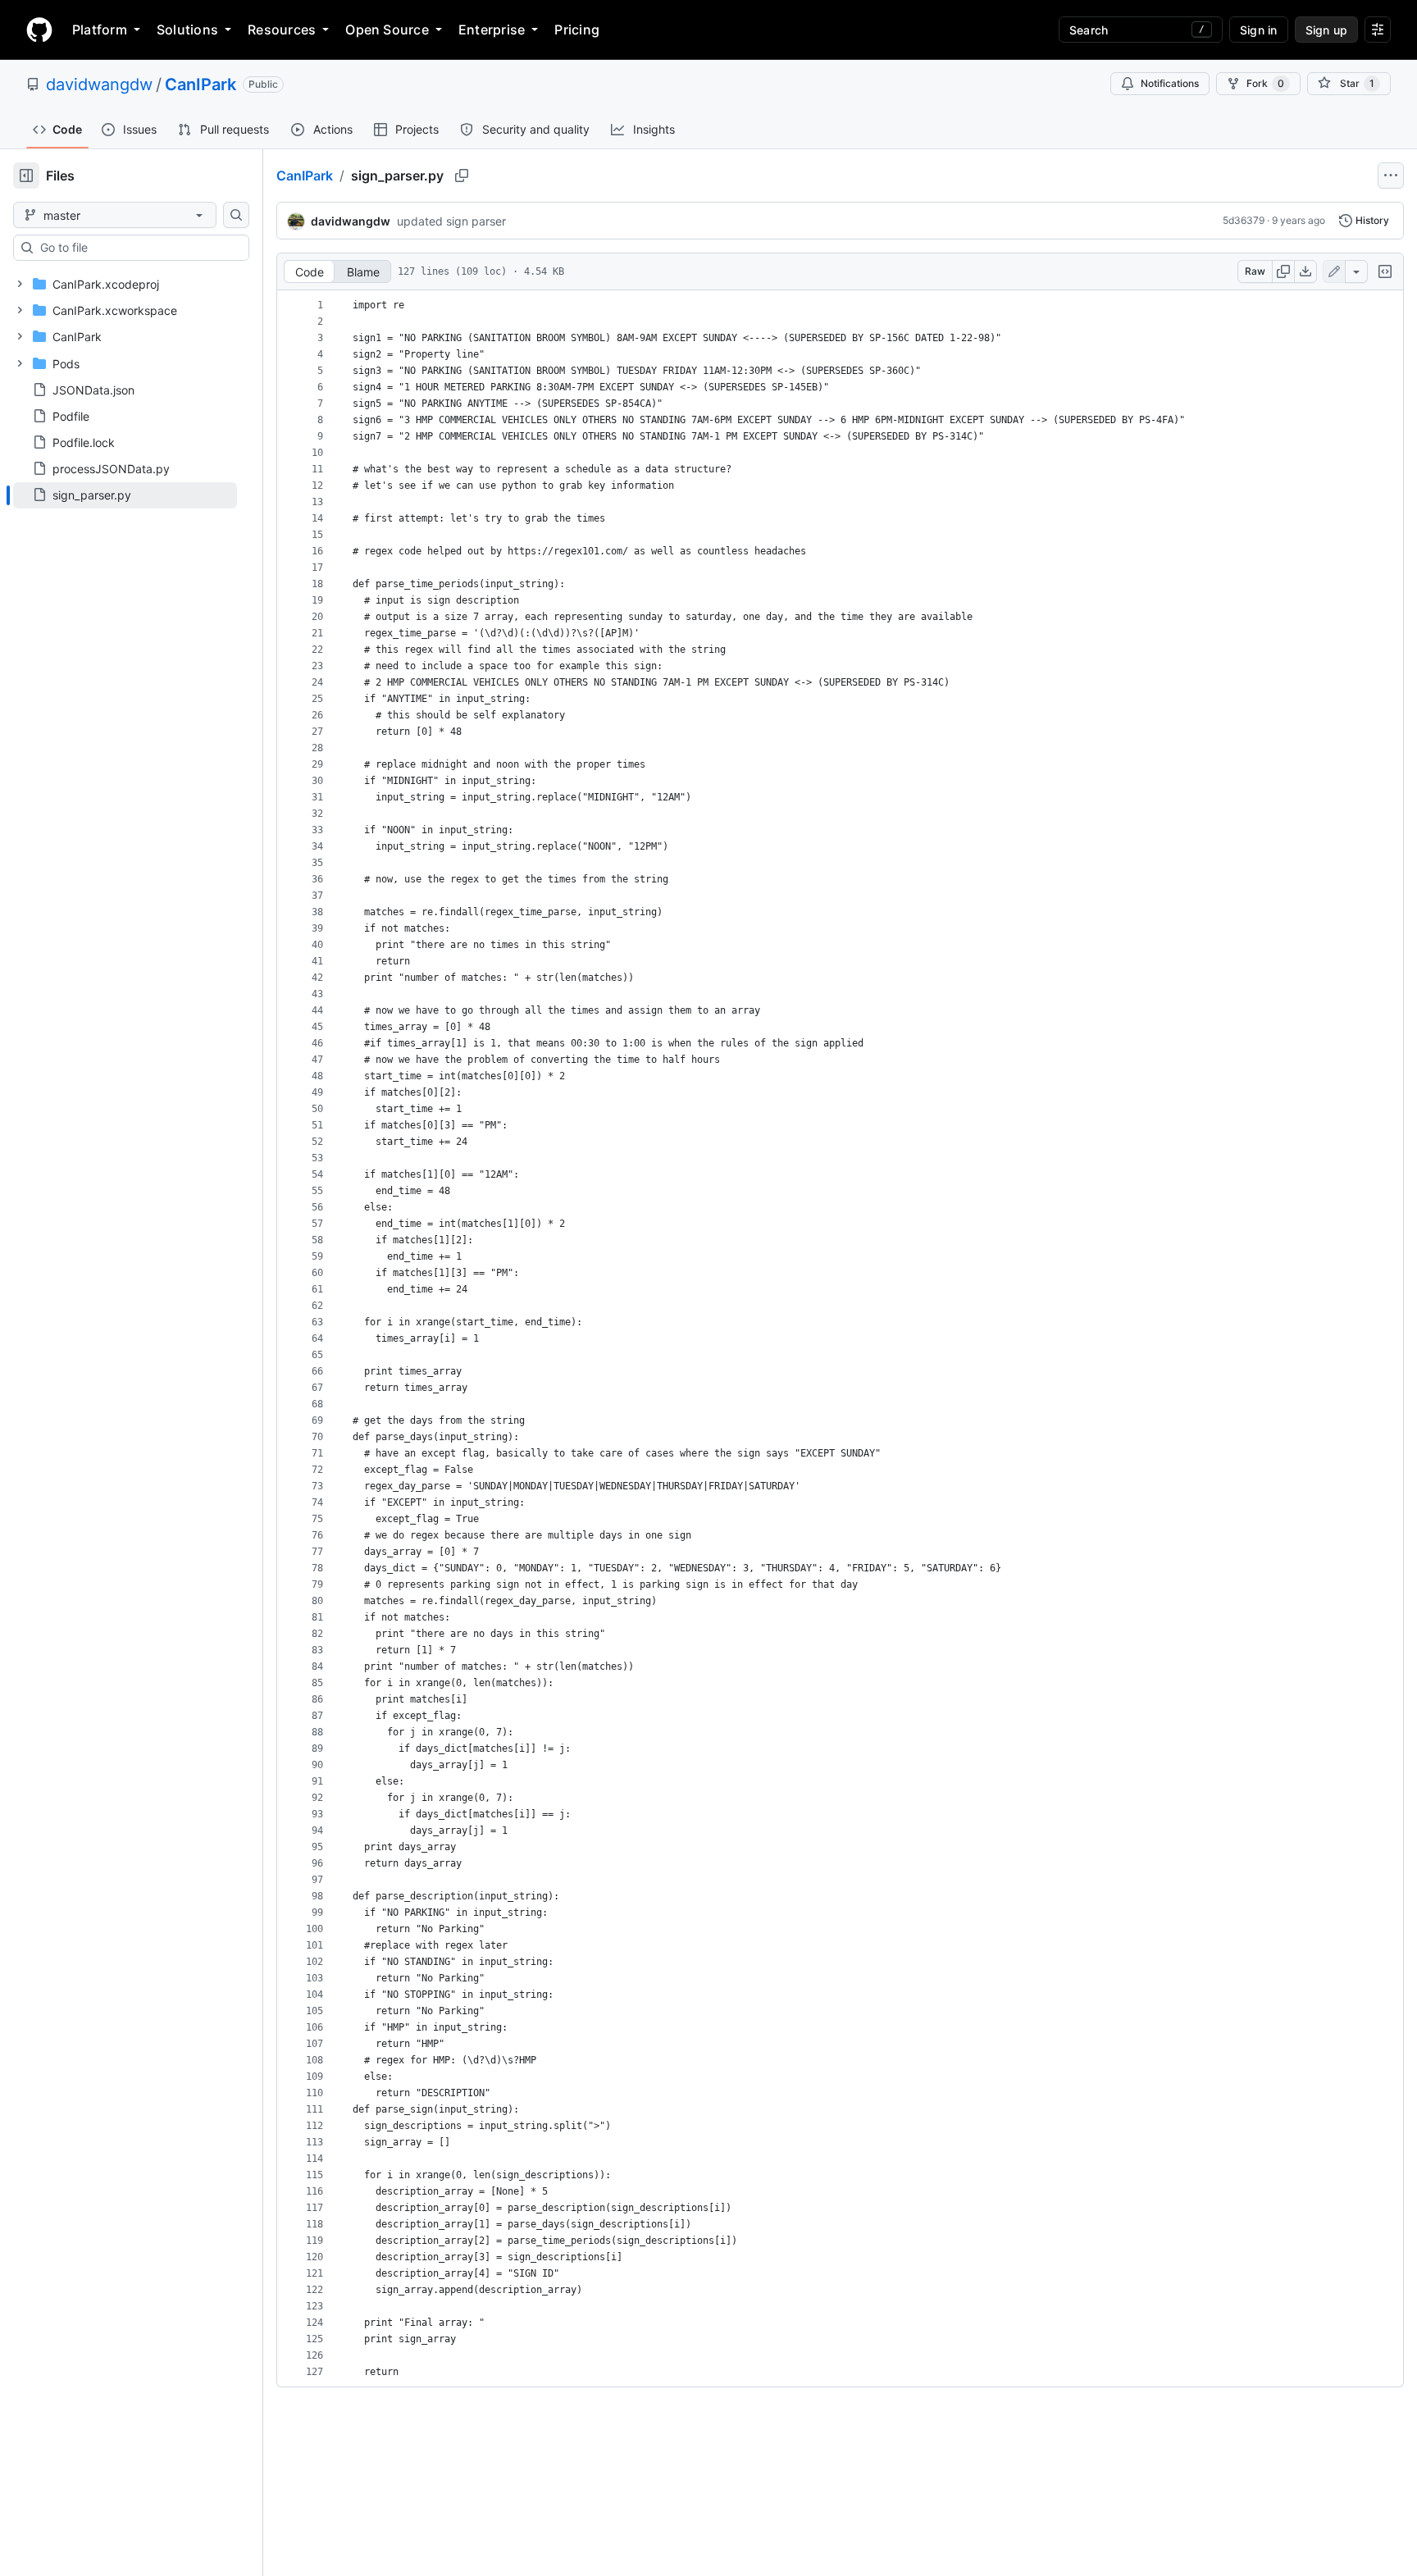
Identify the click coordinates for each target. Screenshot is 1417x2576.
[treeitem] (125, 495)
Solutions (187, 30)
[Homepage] (39, 30)
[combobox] (138, 248)
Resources (282, 30)
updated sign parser (451, 221)
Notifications (1170, 83)
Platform (100, 30)
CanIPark (200, 84)
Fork (1265, 83)
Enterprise (492, 30)
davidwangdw (99, 84)
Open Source (387, 30)
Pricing (577, 30)
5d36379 (1244, 220)
